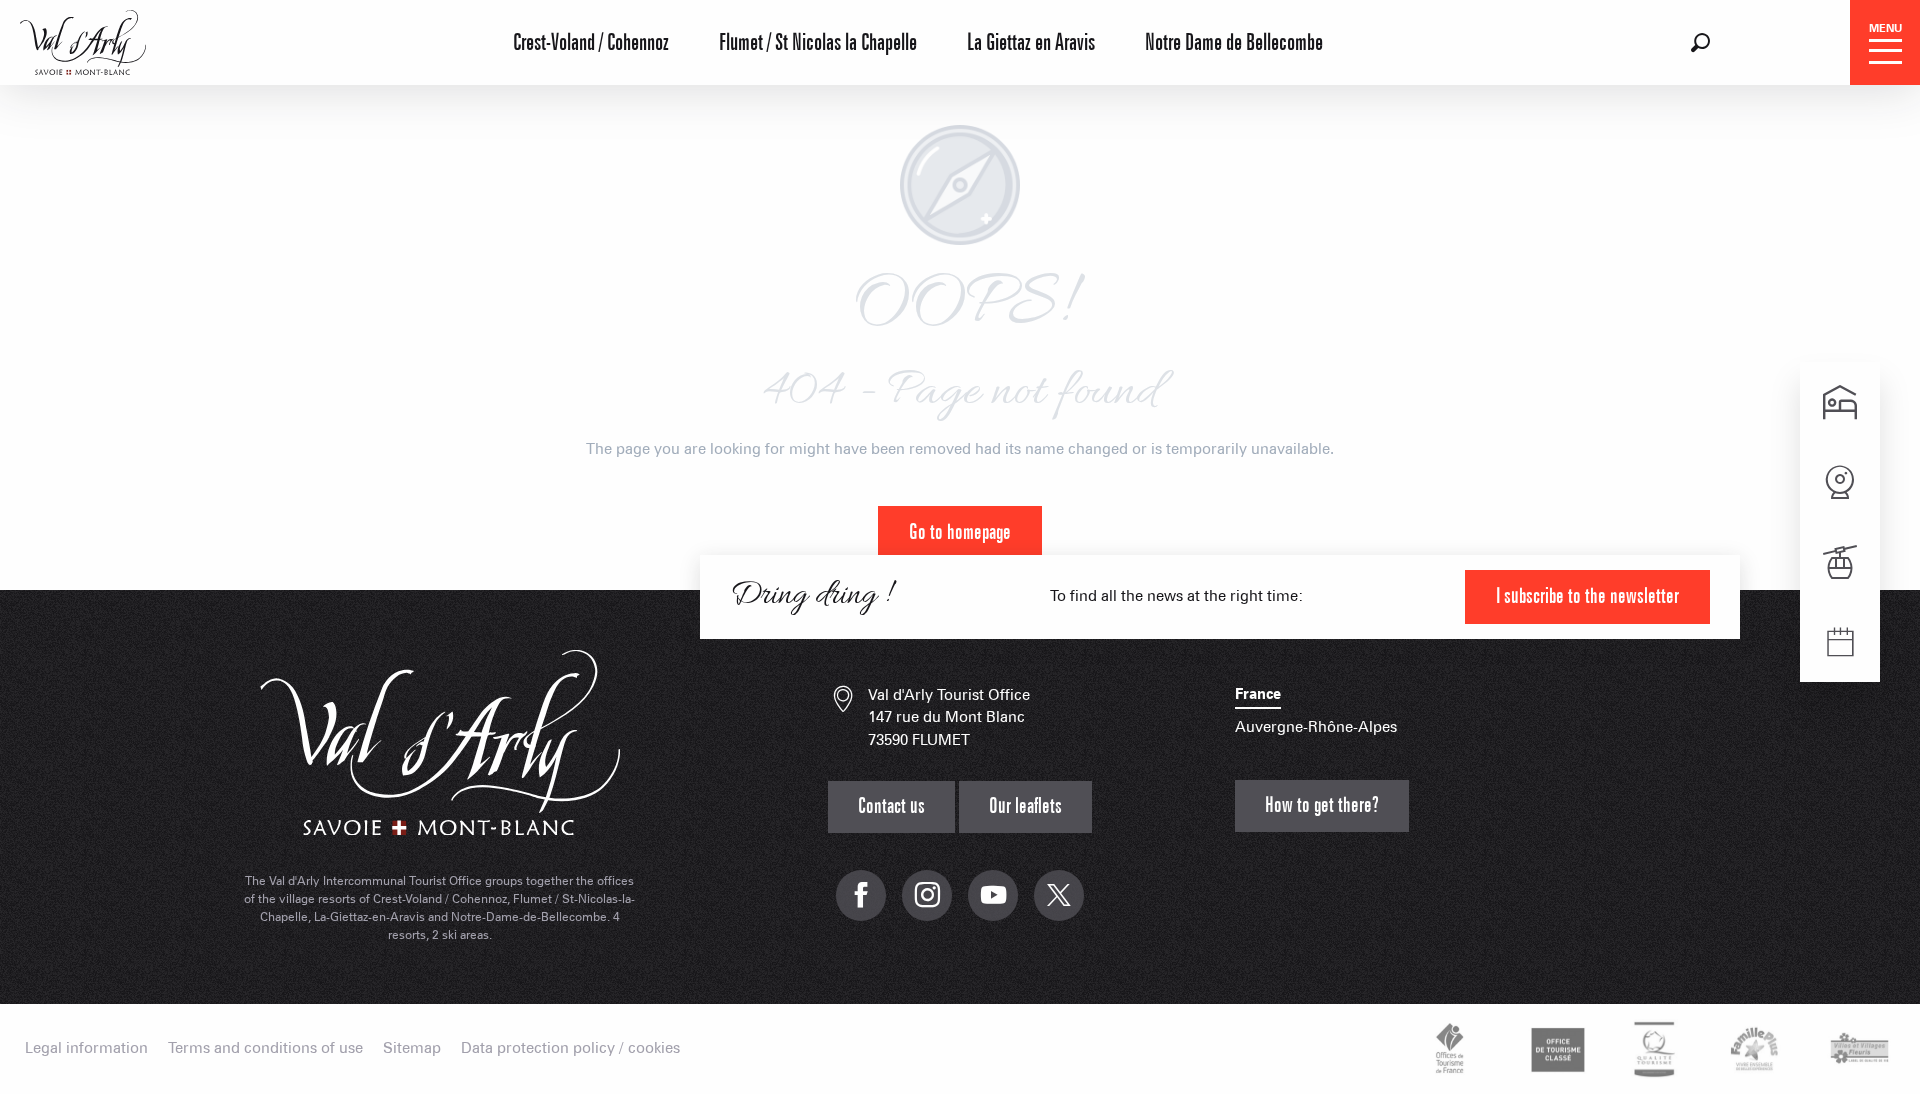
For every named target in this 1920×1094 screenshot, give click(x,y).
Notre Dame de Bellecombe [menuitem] (1234, 43)
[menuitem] (83, 40)
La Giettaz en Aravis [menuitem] (1031, 43)
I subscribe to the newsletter (1587, 596)
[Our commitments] (1555, 1049)
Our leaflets (1025, 806)
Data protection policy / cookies (570, 1048)
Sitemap (412, 1048)
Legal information (86, 1048)
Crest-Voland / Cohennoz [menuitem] (591, 43)
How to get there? (1322, 805)
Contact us (891, 806)
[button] (1700, 42)
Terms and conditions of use (265, 1048)
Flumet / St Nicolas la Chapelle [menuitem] (818, 43)
